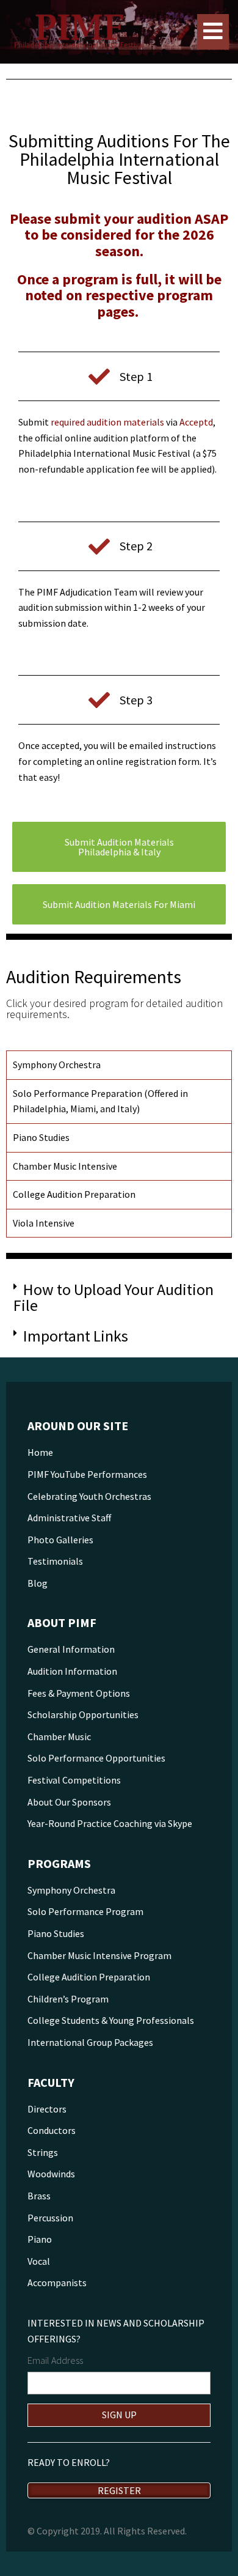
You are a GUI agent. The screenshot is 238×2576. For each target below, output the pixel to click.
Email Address (55, 2360)
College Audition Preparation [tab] (74, 1194)
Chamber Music (59, 1736)
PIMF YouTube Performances (87, 1474)
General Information (71, 1649)
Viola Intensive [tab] (44, 1223)
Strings (43, 2152)
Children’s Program (68, 1999)
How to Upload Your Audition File (114, 1297)
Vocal (39, 2261)
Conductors (52, 2130)
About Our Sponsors (69, 1802)
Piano (40, 2239)
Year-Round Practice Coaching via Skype (110, 1823)
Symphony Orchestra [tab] (57, 1065)
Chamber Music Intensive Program (99, 1955)
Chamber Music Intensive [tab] (65, 1166)
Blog (38, 1583)
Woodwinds (51, 2174)
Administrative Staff (69, 1518)
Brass (39, 2196)
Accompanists (57, 2283)
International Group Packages (90, 2042)
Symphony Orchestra (71, 1890)
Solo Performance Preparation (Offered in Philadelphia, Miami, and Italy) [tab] (100, 1101)
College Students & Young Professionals (111, 2020)
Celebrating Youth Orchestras (89, 1496)
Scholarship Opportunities (83, 1714)
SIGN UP (119, 2415)
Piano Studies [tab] (41, 1137)
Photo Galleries (60, 1540)
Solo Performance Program (85, 1911)
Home (40, 1452)
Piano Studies (56, 1933)
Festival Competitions (74, 1780)
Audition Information (72, 1671)
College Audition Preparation (89, 1977)
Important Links (76, 1336)
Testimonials (55, 1561)
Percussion (50, 2218)
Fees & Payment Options (79, 1693)
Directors (47, 2109)
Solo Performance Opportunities (96, 1758)
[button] (119, 1297)
